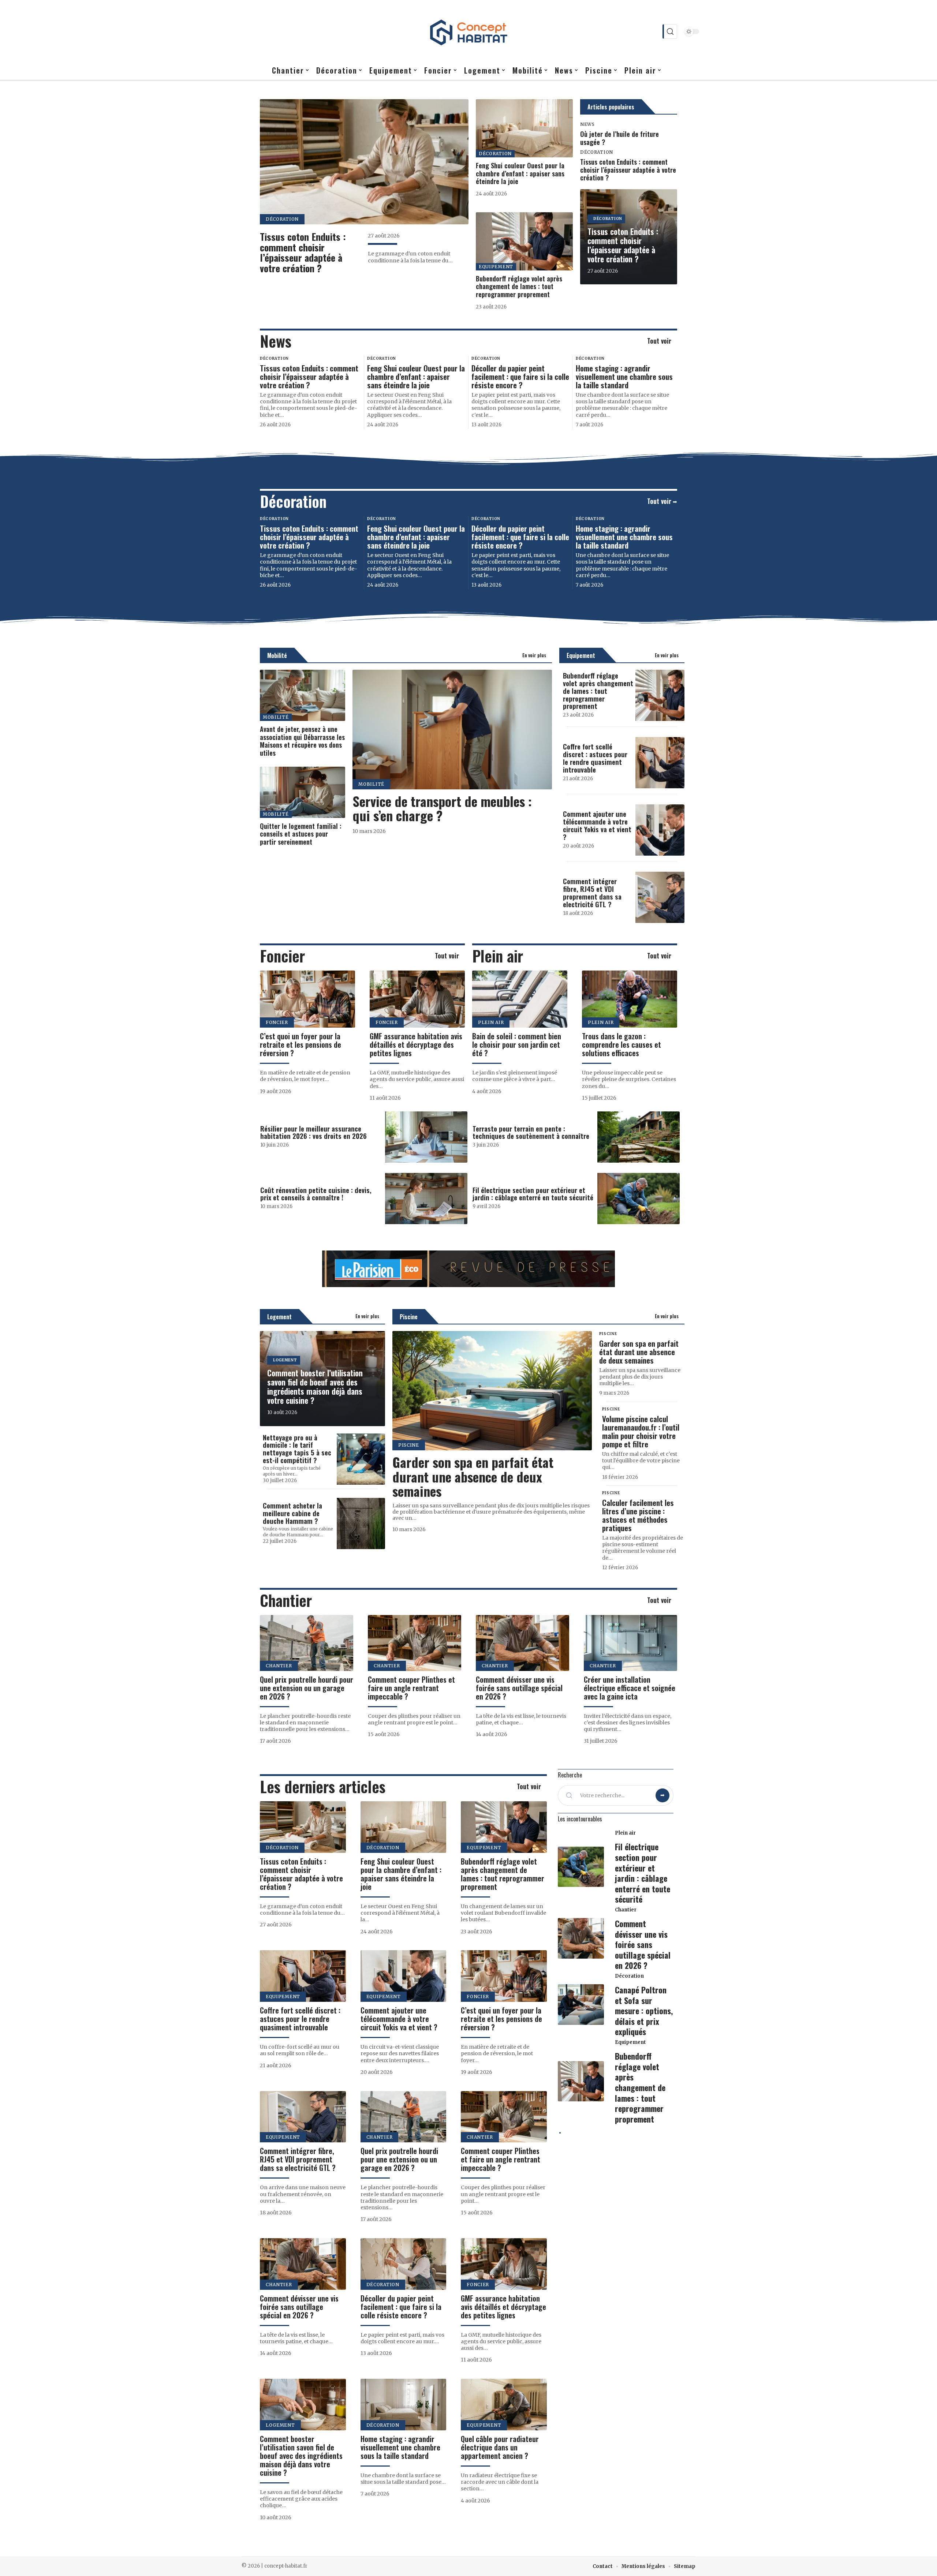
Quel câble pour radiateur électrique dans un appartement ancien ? (500, 2447)
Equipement (496, 267)
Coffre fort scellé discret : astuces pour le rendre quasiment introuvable (595, 758)
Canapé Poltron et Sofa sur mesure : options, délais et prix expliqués (644, 2011)
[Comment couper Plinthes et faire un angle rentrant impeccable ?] (415, 1643)
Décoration (282, 219)
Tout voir (659, 341)
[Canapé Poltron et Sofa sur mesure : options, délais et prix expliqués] (581, 2005)
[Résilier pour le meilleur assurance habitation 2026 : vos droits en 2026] (426, 1137)
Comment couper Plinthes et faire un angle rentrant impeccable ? (411, 1688)
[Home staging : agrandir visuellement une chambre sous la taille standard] (404, 2405)
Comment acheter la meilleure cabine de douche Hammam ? (292, 1513)
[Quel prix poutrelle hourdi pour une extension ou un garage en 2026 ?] (307, 1643)
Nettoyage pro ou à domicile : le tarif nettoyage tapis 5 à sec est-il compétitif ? (297, 1449)
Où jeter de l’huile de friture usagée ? (619, 138)
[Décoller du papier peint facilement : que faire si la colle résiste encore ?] (404, 2264)
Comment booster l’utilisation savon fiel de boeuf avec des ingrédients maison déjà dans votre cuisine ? (315, 1386)
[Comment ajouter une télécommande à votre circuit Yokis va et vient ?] (660, 830)
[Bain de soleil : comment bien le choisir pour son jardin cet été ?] (520, 999)
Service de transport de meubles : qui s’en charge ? (442, 808)
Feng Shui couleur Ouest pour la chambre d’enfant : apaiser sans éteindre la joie (520, 173)
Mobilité (277, 655)
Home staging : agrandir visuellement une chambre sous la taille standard (624, 376)
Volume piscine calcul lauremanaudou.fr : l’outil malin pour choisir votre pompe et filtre (641, 1431)
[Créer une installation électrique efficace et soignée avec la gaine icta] (630, 1643)
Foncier (282, 956)
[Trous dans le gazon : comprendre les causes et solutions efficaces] (630, 999)
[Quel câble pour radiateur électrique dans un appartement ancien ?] (504, 2405)
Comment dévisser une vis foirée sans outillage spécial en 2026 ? (519, 1688)
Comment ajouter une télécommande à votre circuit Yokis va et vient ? (597, 825)
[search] (670, 31)
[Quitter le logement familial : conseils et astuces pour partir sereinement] (303, 792)
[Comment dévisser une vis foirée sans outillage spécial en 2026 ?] (522, 1643)
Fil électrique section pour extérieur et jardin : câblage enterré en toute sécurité (533, 1194)
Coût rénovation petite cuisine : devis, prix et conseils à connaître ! (316, 1194)
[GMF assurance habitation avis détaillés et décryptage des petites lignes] (417, 999)
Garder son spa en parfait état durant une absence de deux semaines (473, 1476)
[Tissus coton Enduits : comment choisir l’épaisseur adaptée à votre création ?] (364, 162)
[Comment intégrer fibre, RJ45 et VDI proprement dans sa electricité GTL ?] (660, 897)
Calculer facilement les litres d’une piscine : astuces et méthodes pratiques (638, 1515)
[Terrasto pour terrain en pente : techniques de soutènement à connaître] (639, 1137)
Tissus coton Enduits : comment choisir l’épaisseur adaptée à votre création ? (303, 252)
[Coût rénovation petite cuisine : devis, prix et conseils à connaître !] (426, 1199)
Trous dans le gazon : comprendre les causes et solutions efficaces (621, 1044)
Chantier (286, 1600)
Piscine (409, 1317)
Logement (279, 1317)
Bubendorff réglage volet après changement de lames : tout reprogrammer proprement (519, 286)
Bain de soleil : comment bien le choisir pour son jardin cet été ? (517, 1044)
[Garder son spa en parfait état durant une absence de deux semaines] (492, 1391)
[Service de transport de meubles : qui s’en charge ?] (452, 730)
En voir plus (534, 655)
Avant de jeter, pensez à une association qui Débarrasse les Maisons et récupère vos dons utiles (302, 741)
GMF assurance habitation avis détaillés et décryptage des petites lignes (416, 1044)
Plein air (498, 956)
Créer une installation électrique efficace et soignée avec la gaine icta (630, 1688)
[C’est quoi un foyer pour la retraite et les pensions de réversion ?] (307, 999)
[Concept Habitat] (468, 31)
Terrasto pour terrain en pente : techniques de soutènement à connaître (531, 1132)
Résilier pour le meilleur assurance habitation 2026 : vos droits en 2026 (313, 1132)
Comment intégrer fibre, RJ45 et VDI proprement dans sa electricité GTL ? (592, 892)
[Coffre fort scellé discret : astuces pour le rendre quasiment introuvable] (660, 763)
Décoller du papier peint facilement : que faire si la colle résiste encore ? (520, 376)
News (587, 124)
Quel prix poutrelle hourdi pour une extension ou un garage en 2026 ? (307, 1688)
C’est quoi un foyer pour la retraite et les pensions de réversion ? (300, 1044)
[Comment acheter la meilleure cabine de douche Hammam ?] (361, 1523)
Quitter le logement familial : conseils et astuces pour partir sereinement (301, 834)
